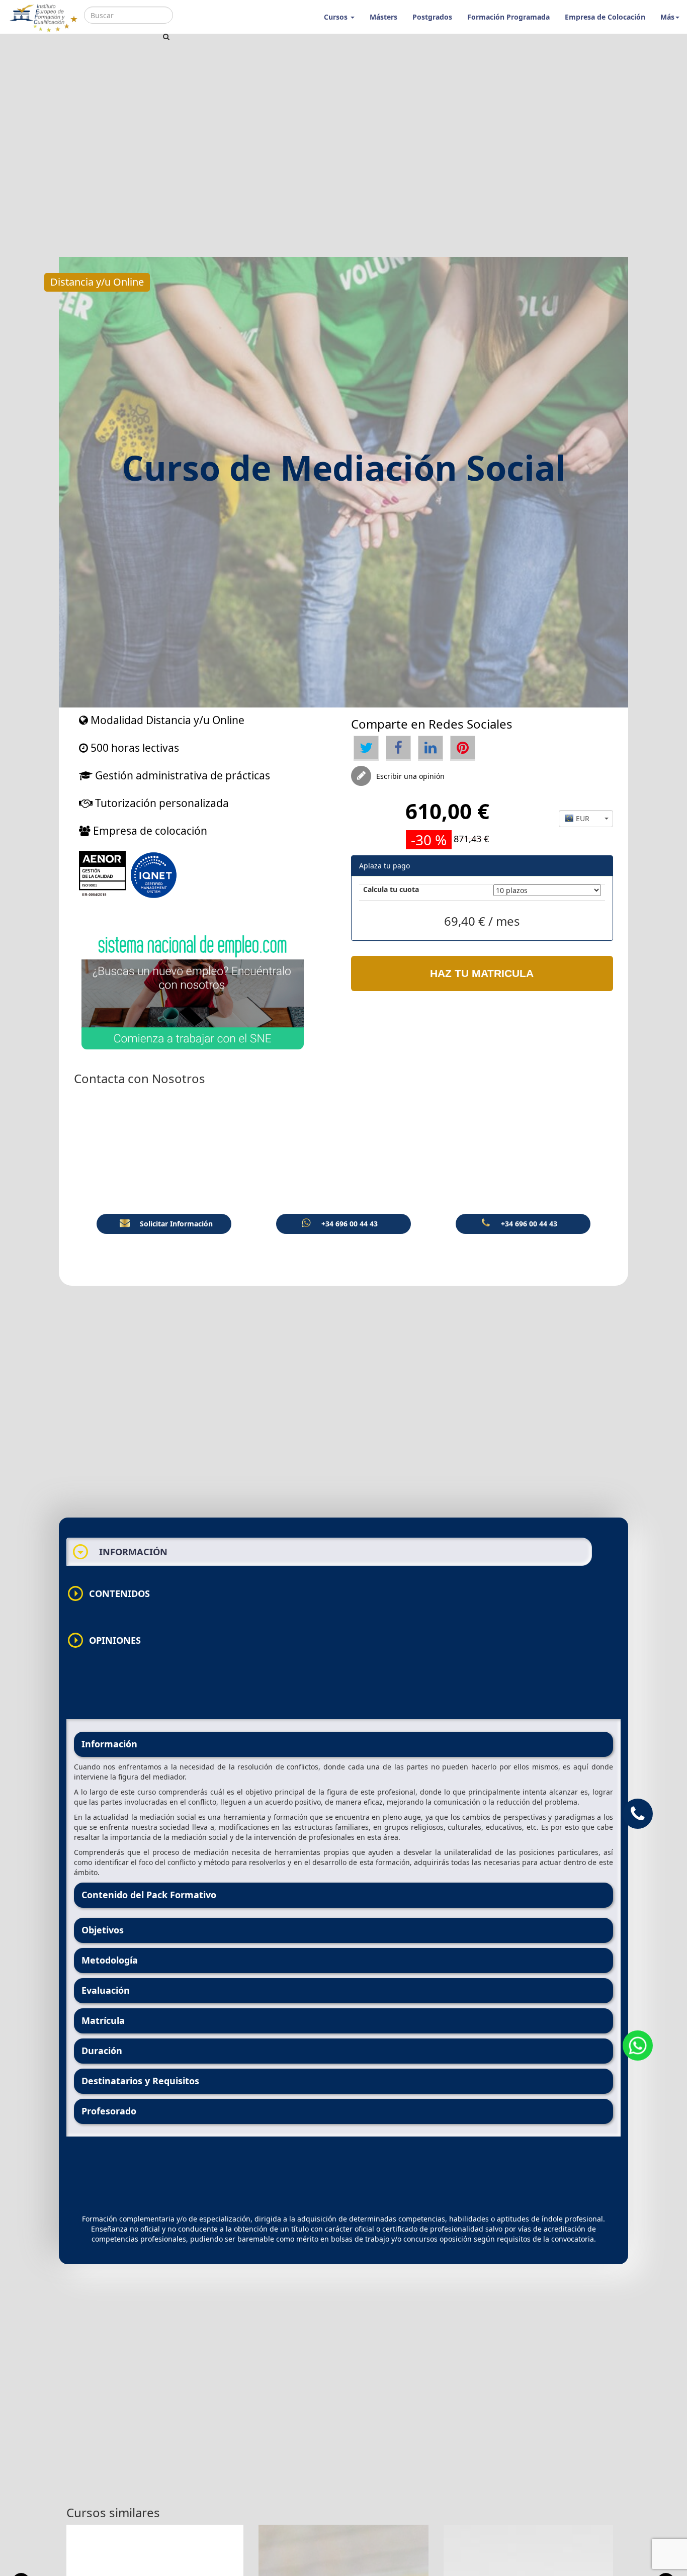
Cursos (337, 17)
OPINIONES (104, 1640)
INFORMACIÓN (120, 1552)
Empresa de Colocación (605, 17)
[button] (586, 819)
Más (667, 17)
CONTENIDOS (108, 1593)
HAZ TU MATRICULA (482, 973)
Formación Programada (508, 17)
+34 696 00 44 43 (350, 1224)
